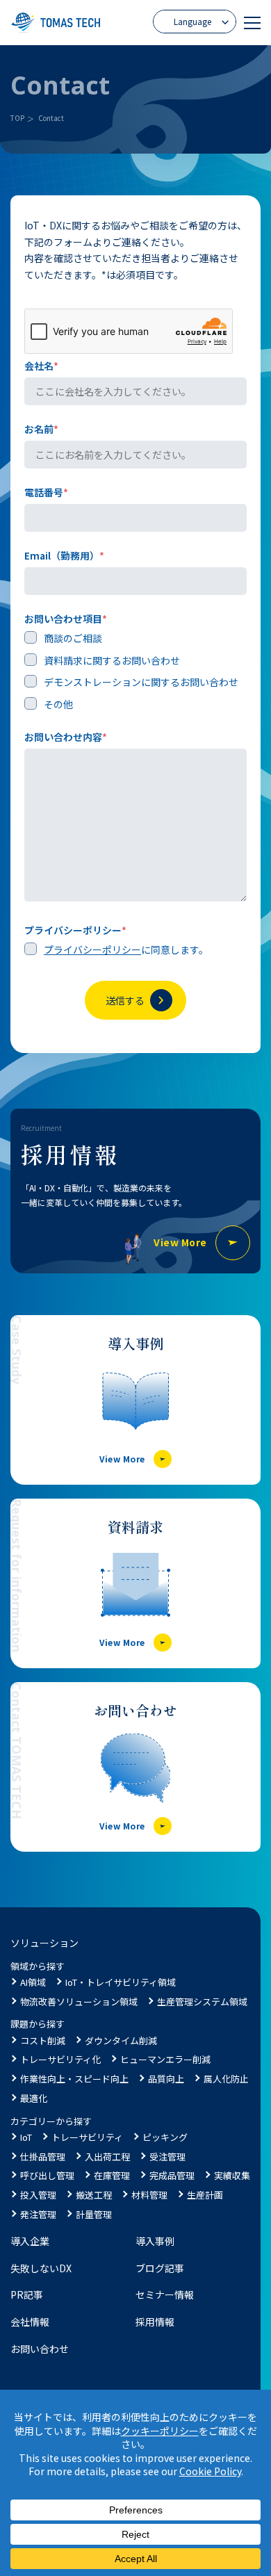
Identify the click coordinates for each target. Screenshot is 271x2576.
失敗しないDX (41, 2268)
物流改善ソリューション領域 (79, 2002)
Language (192, 21)
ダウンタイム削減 (121, 2040)
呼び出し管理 (47, 2175)
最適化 (34, 2098)
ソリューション (44, 1943)
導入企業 (30, 2241)
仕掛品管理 (43, 2157)
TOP (17, 118)
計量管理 (94, 2214)
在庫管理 (112, 2175)
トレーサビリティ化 (60, 2059)
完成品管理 (172, 2175)
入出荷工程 (107, 2157)
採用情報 (155, 2322)
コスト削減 (43, 2040)
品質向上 (166, 2079)
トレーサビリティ (87, 2137)
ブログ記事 (160, 2268)
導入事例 (155, 2241)
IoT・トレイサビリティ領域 (121, 1982)
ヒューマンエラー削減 (165, 2059)
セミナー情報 (165, 2294)
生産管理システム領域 (202, 2002)
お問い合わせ (40, 2349)
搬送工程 (94, 2195)
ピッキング (165, 2137)
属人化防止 (226, 2079)
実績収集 (232, 2175)
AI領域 (33, 1982)
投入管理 (38, 2195)
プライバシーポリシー (92, 949)
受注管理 (167, 2157)
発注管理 (38, 2214)
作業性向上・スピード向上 (74, 2079)
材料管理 (149, 2195)
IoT (26, 2137)
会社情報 (30, 2322)
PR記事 (27, 2294)
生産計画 (205, 2195)
